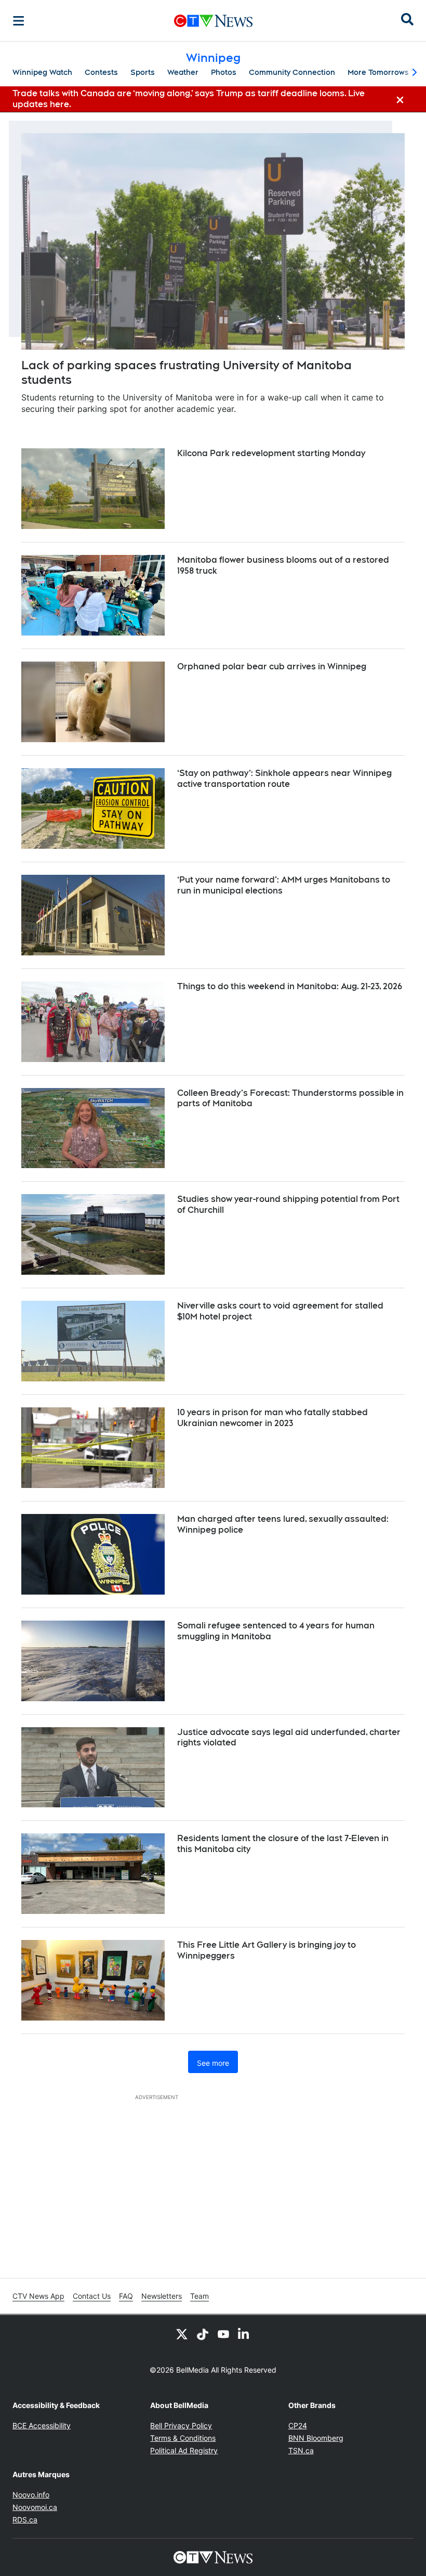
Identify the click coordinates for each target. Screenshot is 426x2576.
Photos (224, 72)
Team (199, 2296)
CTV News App (38, 2296)
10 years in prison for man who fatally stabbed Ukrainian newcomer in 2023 (272, 1418)
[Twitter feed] (182, 2334)
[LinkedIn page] (244, 2334)
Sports (143, 72)
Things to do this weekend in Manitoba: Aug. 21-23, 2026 (290, 986)
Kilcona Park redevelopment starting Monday (271, 453)
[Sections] (19, 21)
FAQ (126, 2296)
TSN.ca (301, 2450)
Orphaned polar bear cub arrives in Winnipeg (272, 666)
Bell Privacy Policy (181, 2425)
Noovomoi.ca (35, 2507)
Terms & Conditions (183, 2438)
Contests (101, 72)
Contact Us (92, 2296)
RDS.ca (25, 2520)
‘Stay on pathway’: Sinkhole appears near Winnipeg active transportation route (284, 779)
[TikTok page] (203, 2334)
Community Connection (292, 72)
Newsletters (162, 2296)
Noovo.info (31, 2495)
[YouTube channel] (223, 2334)
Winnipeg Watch (42, 72)
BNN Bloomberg (316, 2438)
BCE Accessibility (42, 2425)
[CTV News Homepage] (213, 21)
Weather (183, 72)
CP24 (298, 2425)
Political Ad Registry (184, 2450)
